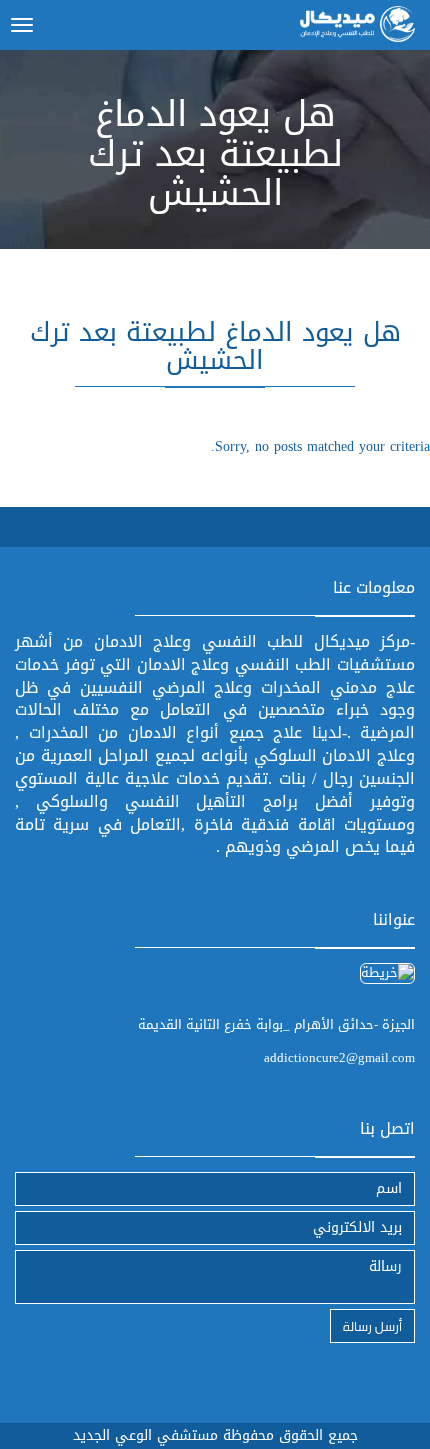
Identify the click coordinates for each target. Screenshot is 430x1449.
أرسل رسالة (372, 1325)
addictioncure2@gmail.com (339, 1057)
